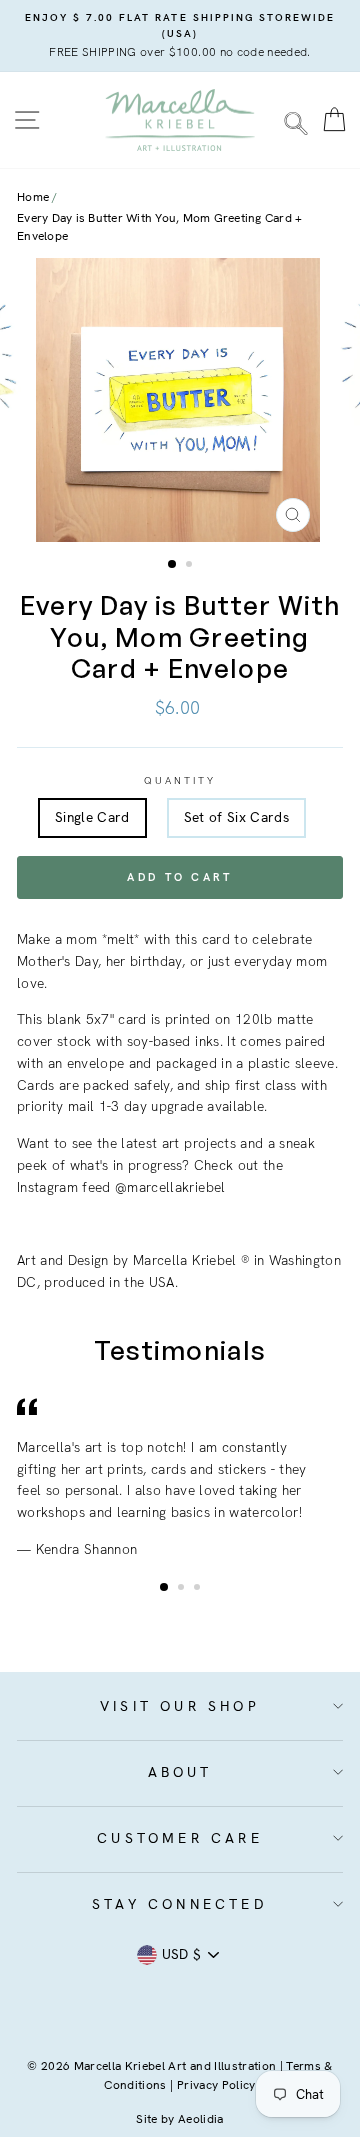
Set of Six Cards (236, 817)
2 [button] (191, 566)
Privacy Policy (216, 2085)
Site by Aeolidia (179, 2119)
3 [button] (199, 1589)
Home (33, 197)
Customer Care (180, 1838)
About (180, 1772)
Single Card (92, 817)
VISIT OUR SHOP (180, 1706)
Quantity (180, 780)
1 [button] (173, 565)
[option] (180, 36)
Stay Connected (180, 1904)
